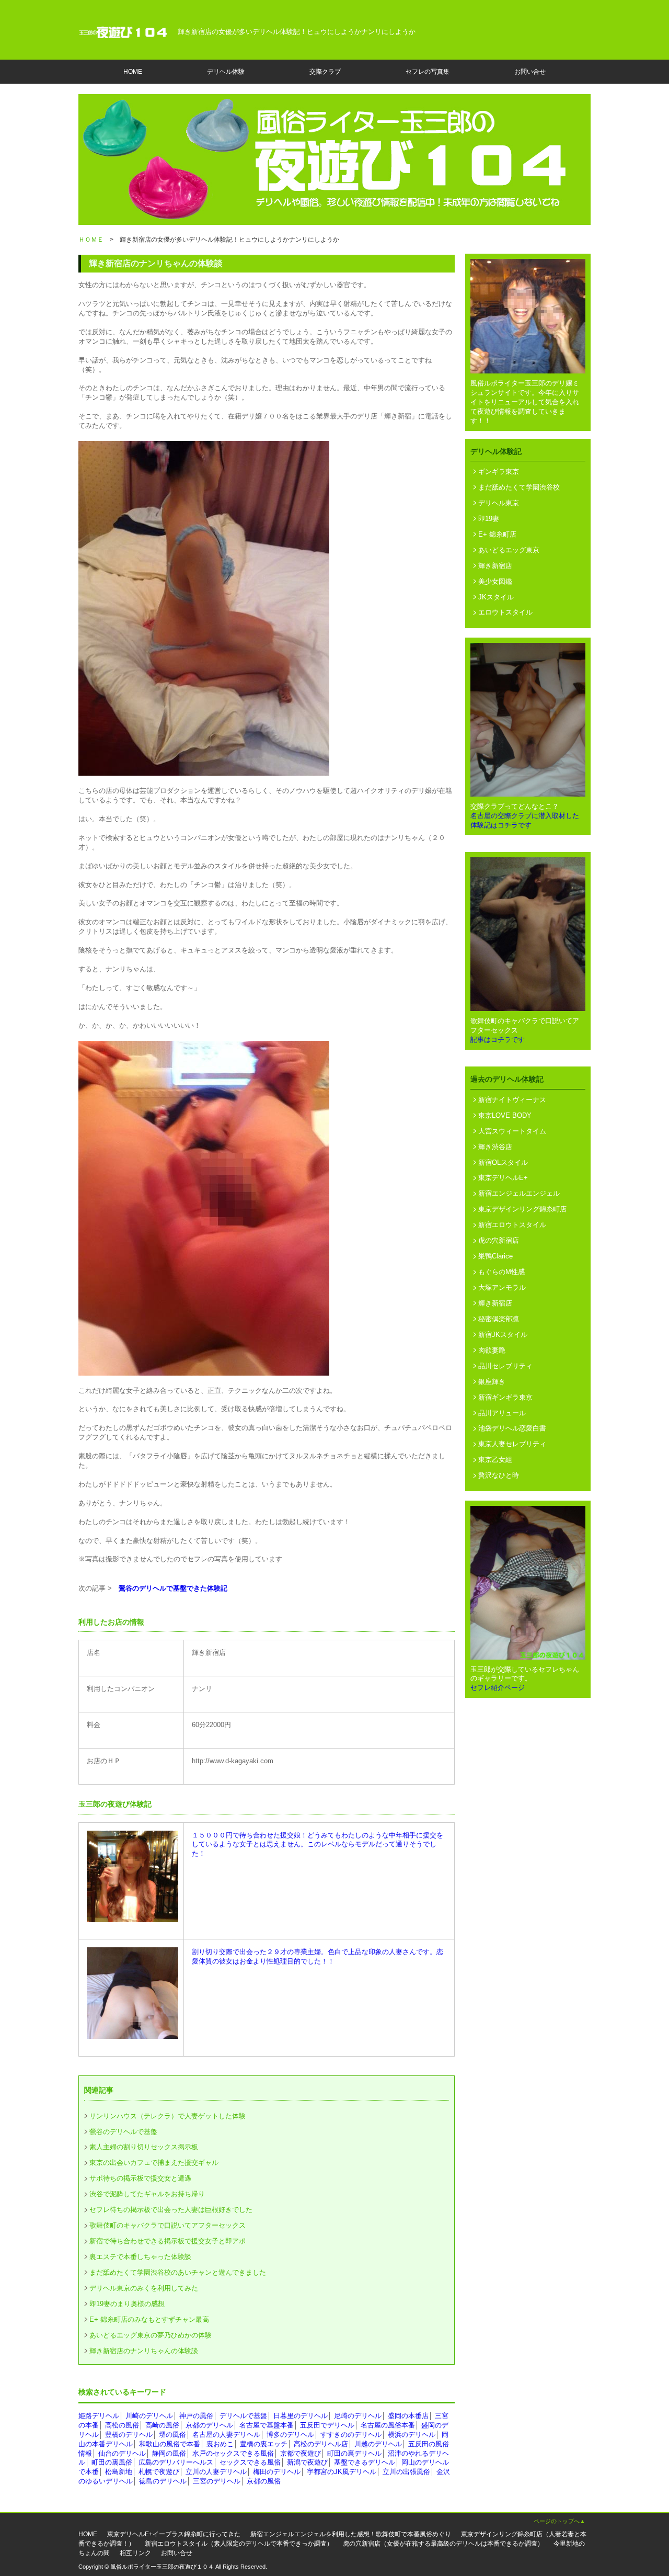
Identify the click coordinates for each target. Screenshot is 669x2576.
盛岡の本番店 (408, 2416)
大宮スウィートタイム (512, 1131)
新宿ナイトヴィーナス (512, 1100)
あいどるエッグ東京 (509, 550)
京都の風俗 (264, 2481)
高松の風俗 (122, 2425)
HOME (133, 72)
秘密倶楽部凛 (499, 1319)
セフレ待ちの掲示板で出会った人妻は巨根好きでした (171, 2210)
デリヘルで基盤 (243, 2416)
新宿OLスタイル (503, 1162)
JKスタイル (496, 597)
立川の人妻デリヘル (216, 2472)
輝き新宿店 (495, 566)
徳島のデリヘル (163, 2481)
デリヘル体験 (226, 72)
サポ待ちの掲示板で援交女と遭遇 (140, 2178)
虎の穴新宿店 (499, 1240)
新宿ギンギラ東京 (505, 1397)
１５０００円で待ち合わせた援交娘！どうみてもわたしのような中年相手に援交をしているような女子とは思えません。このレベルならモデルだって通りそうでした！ (318, 1845)
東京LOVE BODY (505, 1115)
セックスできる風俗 (250, 2462)
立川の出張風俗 (406, 2472)
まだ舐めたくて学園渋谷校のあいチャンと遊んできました (178, 2272)
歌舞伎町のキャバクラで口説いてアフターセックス (168, 2225)
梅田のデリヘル (277, 2472)
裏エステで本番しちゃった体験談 (140, 2257)
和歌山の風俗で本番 (170, 2444)
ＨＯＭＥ (91, 240)
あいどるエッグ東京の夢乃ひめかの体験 (151, 2335)
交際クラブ (325, 72)
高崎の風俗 (162, 2425)
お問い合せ (530, 72)
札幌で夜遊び (159, 2472)
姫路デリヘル (99, 2416)
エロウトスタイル (505, 612)
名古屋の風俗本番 (388, 2425)
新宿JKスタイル (503, 1335)
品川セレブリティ (505, 1366)
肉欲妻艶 (492, 1350)
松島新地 (119, 2472)
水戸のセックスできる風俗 (233, 2453)
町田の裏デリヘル (354, 2453)
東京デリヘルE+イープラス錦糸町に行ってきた (174, 2534)
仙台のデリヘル (122, 2453)
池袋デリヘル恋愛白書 (512, 1428)
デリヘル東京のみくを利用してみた (144, 2288)
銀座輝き (492, 1382)
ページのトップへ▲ (560, 2521)
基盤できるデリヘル (365, 2462)
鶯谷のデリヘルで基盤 (123, 2132)
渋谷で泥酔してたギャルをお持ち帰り (147, 2194)
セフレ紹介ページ (498, 1688)
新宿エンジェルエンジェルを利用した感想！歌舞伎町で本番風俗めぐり (351, 2534)
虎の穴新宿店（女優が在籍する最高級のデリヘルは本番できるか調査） (443, 2544)
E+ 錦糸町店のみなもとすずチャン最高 (149, 2319)
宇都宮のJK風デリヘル (342, 2472)
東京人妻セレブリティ (512, 1444)
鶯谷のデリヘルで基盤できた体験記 (173, 1588)
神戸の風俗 (196, 2416)
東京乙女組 (495, 1460)
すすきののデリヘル (351, 2435)
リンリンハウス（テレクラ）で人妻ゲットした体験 (168, 2116)
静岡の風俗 (169, 2453)
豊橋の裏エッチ (264, 2444)
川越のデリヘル (378, 2444)
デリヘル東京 (499, 503)
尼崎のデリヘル (358, 2416)
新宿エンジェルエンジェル (519, 1193)
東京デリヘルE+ (503, 1178)
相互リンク (135, 2553)
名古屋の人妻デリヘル (226, 2435)
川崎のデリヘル (149, 2416)
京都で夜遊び (301, 2453)
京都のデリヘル (209, 2425)
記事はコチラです (498, 1040)
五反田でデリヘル (327, 2425)
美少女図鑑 (495, 581)
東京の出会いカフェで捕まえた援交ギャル (154, 2163)
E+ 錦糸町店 (497, 534)
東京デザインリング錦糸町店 (522, 1209)
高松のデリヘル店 (321, 2444)
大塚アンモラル (502, 1287)
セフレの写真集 (428, 72)
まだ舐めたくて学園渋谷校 (519, 487)
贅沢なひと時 (499, 1475)
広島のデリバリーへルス (176, 2462)
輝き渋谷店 (495, 1147)
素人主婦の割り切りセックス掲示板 (144, 2147)
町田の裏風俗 (112, 2462)
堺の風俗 (172, 2435)
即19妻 (489, 519)
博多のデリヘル (290, 2435)
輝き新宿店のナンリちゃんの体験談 (144, 2351)
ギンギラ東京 (499, 472)
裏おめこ (220, 2444)
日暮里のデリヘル (301, 2416)
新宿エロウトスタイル (512, 1225)
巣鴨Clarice (495, 1256)
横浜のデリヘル (412, 2435)
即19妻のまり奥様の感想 (127, 2304)
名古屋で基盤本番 (267, 2425)
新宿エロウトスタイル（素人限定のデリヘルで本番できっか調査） (239, 2544)
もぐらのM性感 (501, 1272)
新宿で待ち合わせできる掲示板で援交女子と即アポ (168, 2241)
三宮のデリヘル (217, 2481)
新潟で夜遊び (307, 2462)
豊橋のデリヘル (129, 2435)
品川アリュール (502, 1413)
